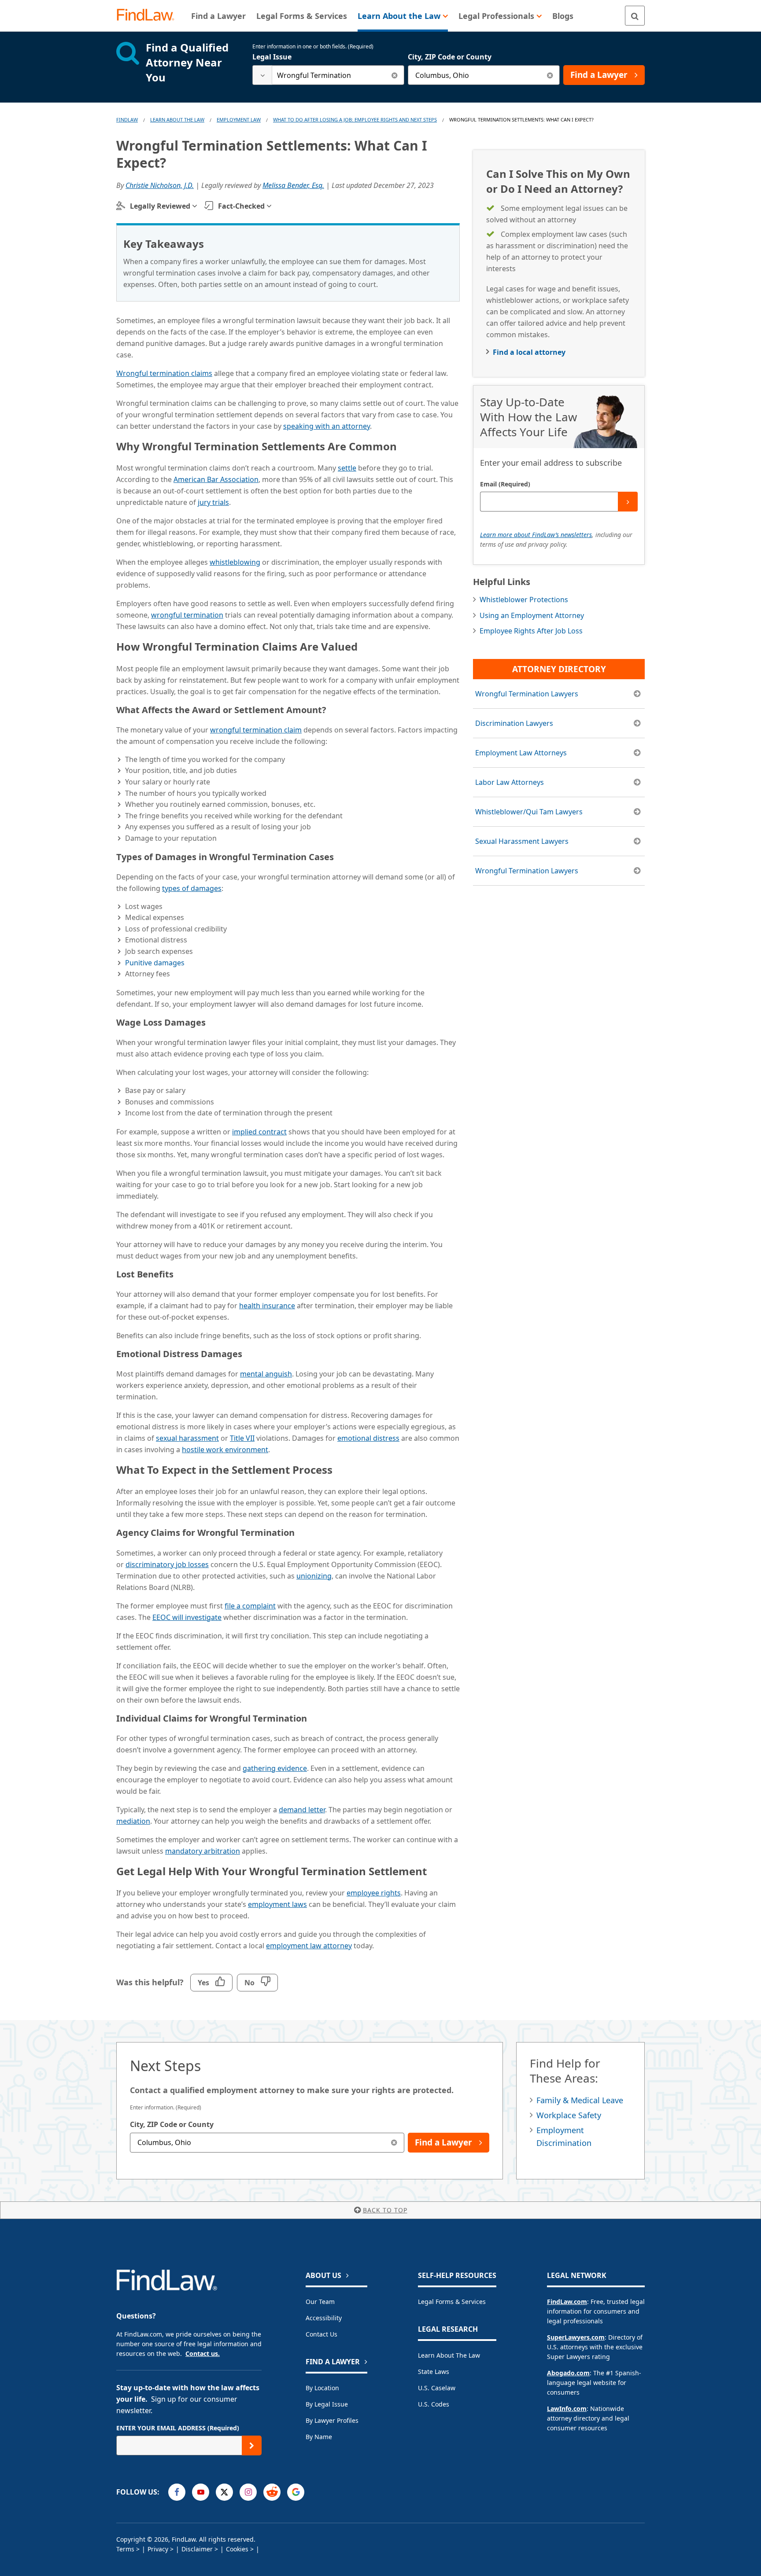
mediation (133, 1821)
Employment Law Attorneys (521, 753)
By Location (322, 2388)
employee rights (374, 1893)
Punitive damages (155, 963)
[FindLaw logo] (149, 16)
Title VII (242, 1438)
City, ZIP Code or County (450, 57)
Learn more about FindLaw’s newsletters (536, 535)
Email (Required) (505, 484)
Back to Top (385, 2210)
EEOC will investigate (187, 1617)
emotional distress (368, 1438)
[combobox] (328, 75)
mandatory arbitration (203, 1851)
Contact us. (203, 2353)
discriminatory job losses (167, 1564)
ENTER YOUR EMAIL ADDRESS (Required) (178, 2428)
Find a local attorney (529, 352)
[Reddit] (272, 2492)
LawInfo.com (567, 2409)
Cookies (237, 2549)
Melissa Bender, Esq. (293, 185)
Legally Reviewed (160, 206)
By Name (319, 2437)
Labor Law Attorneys (510, 782)
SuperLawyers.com (576, 2337)
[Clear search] (394, 75)
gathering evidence (275, 1768)
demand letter (302, 1810)
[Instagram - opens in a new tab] (248, 2492)
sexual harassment (187, 1438)
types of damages (192, 888)
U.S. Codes (434, 2404)
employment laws (277, 1904)
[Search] (635, 16)
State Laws (434, 2372)
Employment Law (239, 120)
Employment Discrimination (564, 2136)
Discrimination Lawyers (514, 723)
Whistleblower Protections (524, 600)
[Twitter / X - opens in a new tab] (224, 2492)
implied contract (259, 1132)
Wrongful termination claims (164, 373)
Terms (125, 2549)
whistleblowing (235, 562)
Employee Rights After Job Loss (531, 631)
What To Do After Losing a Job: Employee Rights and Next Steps (355, 120)
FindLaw (127, 120)
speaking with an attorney (327, 426)
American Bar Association (216, 479)
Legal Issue (272, 57)
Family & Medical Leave (580, 2100)
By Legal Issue (327, 2404)
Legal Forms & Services (452, 2302)
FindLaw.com (567, 2302)
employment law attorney (309, 1946)
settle (347, 468)
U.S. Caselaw (437, 2388)
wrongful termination (187, 615)
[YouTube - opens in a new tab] (201, 2492)
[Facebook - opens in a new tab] (177, 2492)
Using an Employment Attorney (532, 615)
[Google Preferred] (296, 2492)
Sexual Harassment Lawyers (522, 841)
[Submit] (628, 502)
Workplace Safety (569, 2115)
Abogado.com (568, 2373)
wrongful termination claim (256, 730)
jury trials (213, 502)
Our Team (320, 2302)
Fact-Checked (241, 206)
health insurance (267, 1306)
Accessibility (324, 2318)
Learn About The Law (177, 120)
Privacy (158, 2549)
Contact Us (321, 2334)
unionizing (314, 1576)
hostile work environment (225, 1450)
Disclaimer (197, 2549)
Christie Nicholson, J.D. (160, 185)
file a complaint (250, 1606)
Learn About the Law (449, 2355)
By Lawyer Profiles (332, 2420)
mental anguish (266, 1374)
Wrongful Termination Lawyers (527, 694)
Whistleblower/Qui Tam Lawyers (529, 812)
